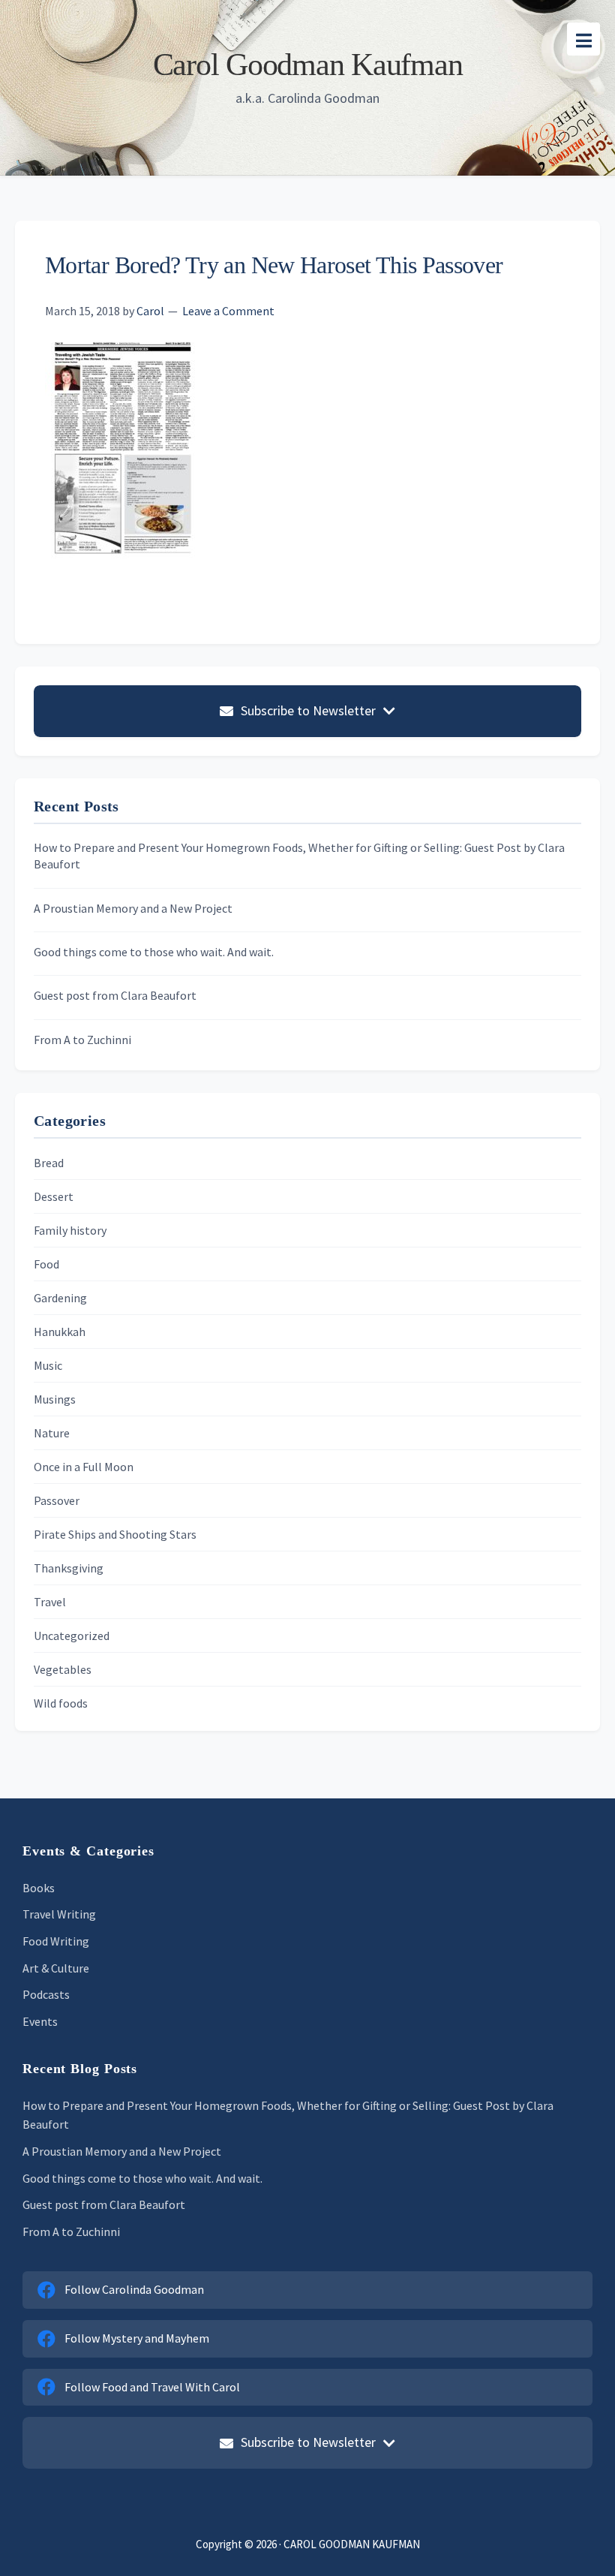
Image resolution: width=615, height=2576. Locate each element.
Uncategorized (72, 1636)
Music (48, 1365)
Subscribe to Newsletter (308, 710)
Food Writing (56, 1941)
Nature (52, 1433)
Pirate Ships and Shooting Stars (115, 1534)
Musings (55, 1399)
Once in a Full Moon (84, 1467)
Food (46, 1264)
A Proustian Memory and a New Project (133, 908)
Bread (49, 1163)
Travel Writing (59, 1914)
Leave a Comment (228, 311)
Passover (57, 1500)
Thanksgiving (69, 1568)
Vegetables (63, 1669)
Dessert (54, 1196)
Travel (50, 1602)
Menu (583, 39)
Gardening (60, 1298)
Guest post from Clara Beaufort (115, 995)
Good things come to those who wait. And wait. (154, 952)
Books (39, 1888)
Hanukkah (60, 1332)
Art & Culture (56, 1968)
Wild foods (61, 1703)
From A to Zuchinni (82, 1040)
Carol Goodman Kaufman (308, 65)
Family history (70, 1230)
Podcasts (46, 1994)
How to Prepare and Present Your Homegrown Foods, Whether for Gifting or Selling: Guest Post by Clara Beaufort (299, 856)
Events (40, 2021)
